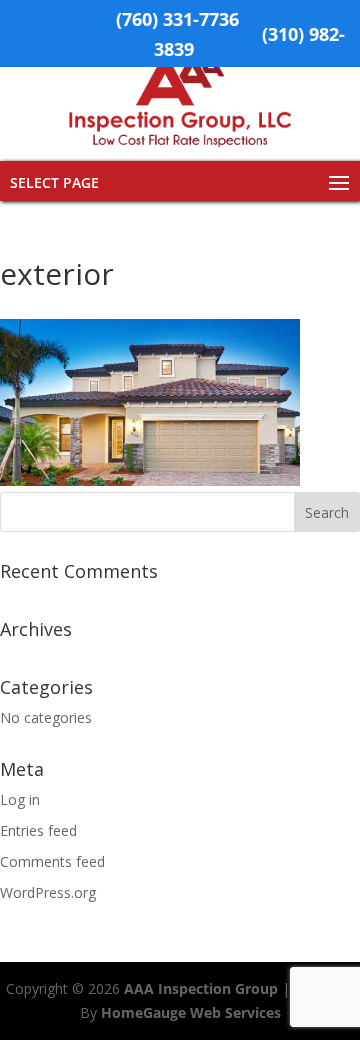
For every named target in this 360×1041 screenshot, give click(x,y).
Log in (20, 799)
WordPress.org (48, 892)
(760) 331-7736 (177, 19)
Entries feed (38, 830)
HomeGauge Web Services (191, 1012)
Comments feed (52, 861)
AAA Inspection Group (201, 988)
